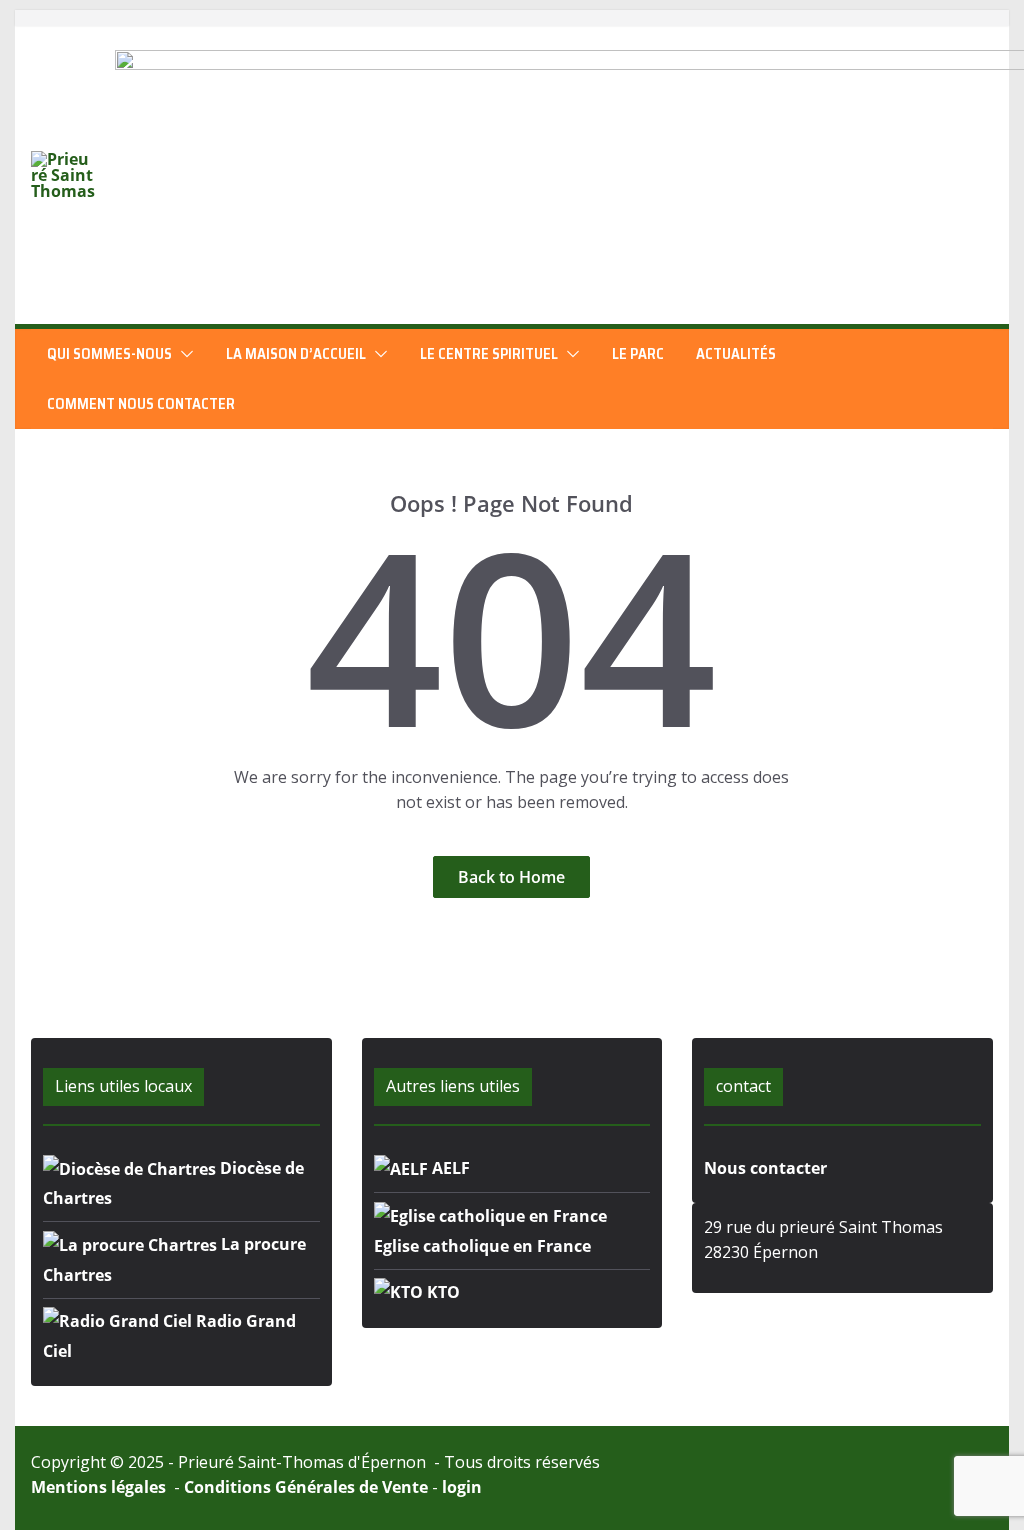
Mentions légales (100, 1487)
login (462, 1487)
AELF (449, 1168)
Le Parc (638, 354)
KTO (441, 1292)
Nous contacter (765, 1168)
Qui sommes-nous (109, 354)
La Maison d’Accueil (296, 354)
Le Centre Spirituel (489, 354)
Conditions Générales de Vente (306, 1487)
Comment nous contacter (141, 404)
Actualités (736, 354)
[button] (183, 354)
